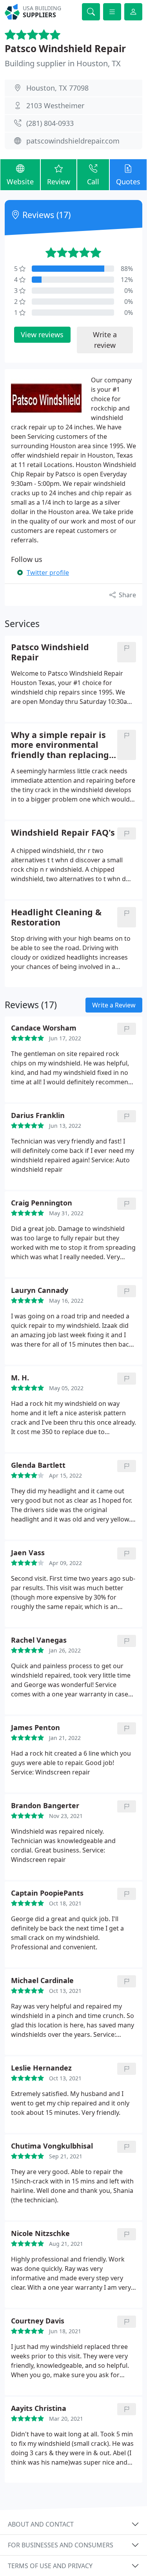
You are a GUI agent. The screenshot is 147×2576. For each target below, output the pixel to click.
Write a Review (114, 1005)
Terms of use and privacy (50, 2566)
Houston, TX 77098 (57, 88)
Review (59, 182)
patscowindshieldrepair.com (73, 141)
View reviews (42, 334)
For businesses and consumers (61, 2545)
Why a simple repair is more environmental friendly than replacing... (64, 745)
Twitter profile (48, 573)
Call (93, 182)
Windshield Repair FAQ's (63, 833)
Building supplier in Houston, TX (63, 63)
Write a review (105, 340)
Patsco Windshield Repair (65, 48)
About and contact (41, 2524)
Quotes (128, 182)
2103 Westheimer (55, 105)
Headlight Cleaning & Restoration (56, 917)
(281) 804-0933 (50, 123)
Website (20, 182)
